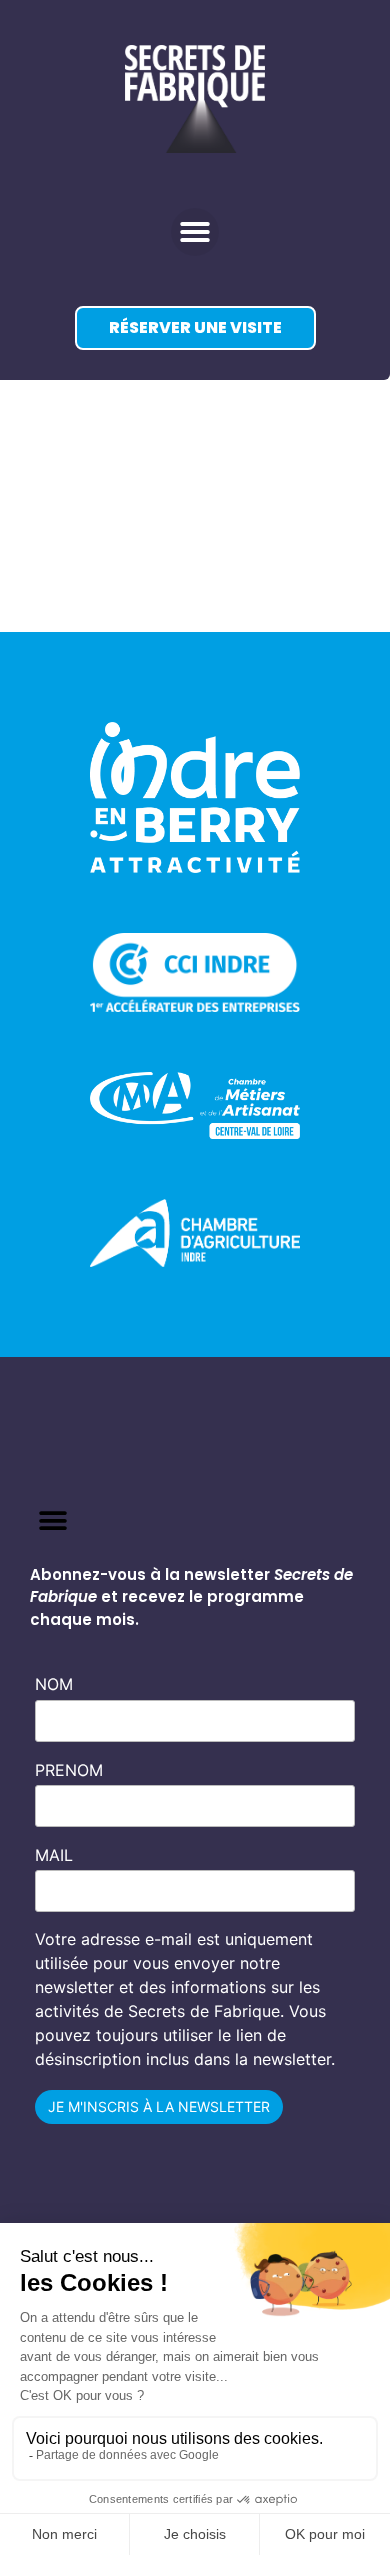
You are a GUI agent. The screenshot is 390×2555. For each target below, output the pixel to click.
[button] (195, 232)
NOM (54, 1684)
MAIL (54, 1855)
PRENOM (69, 1770)
